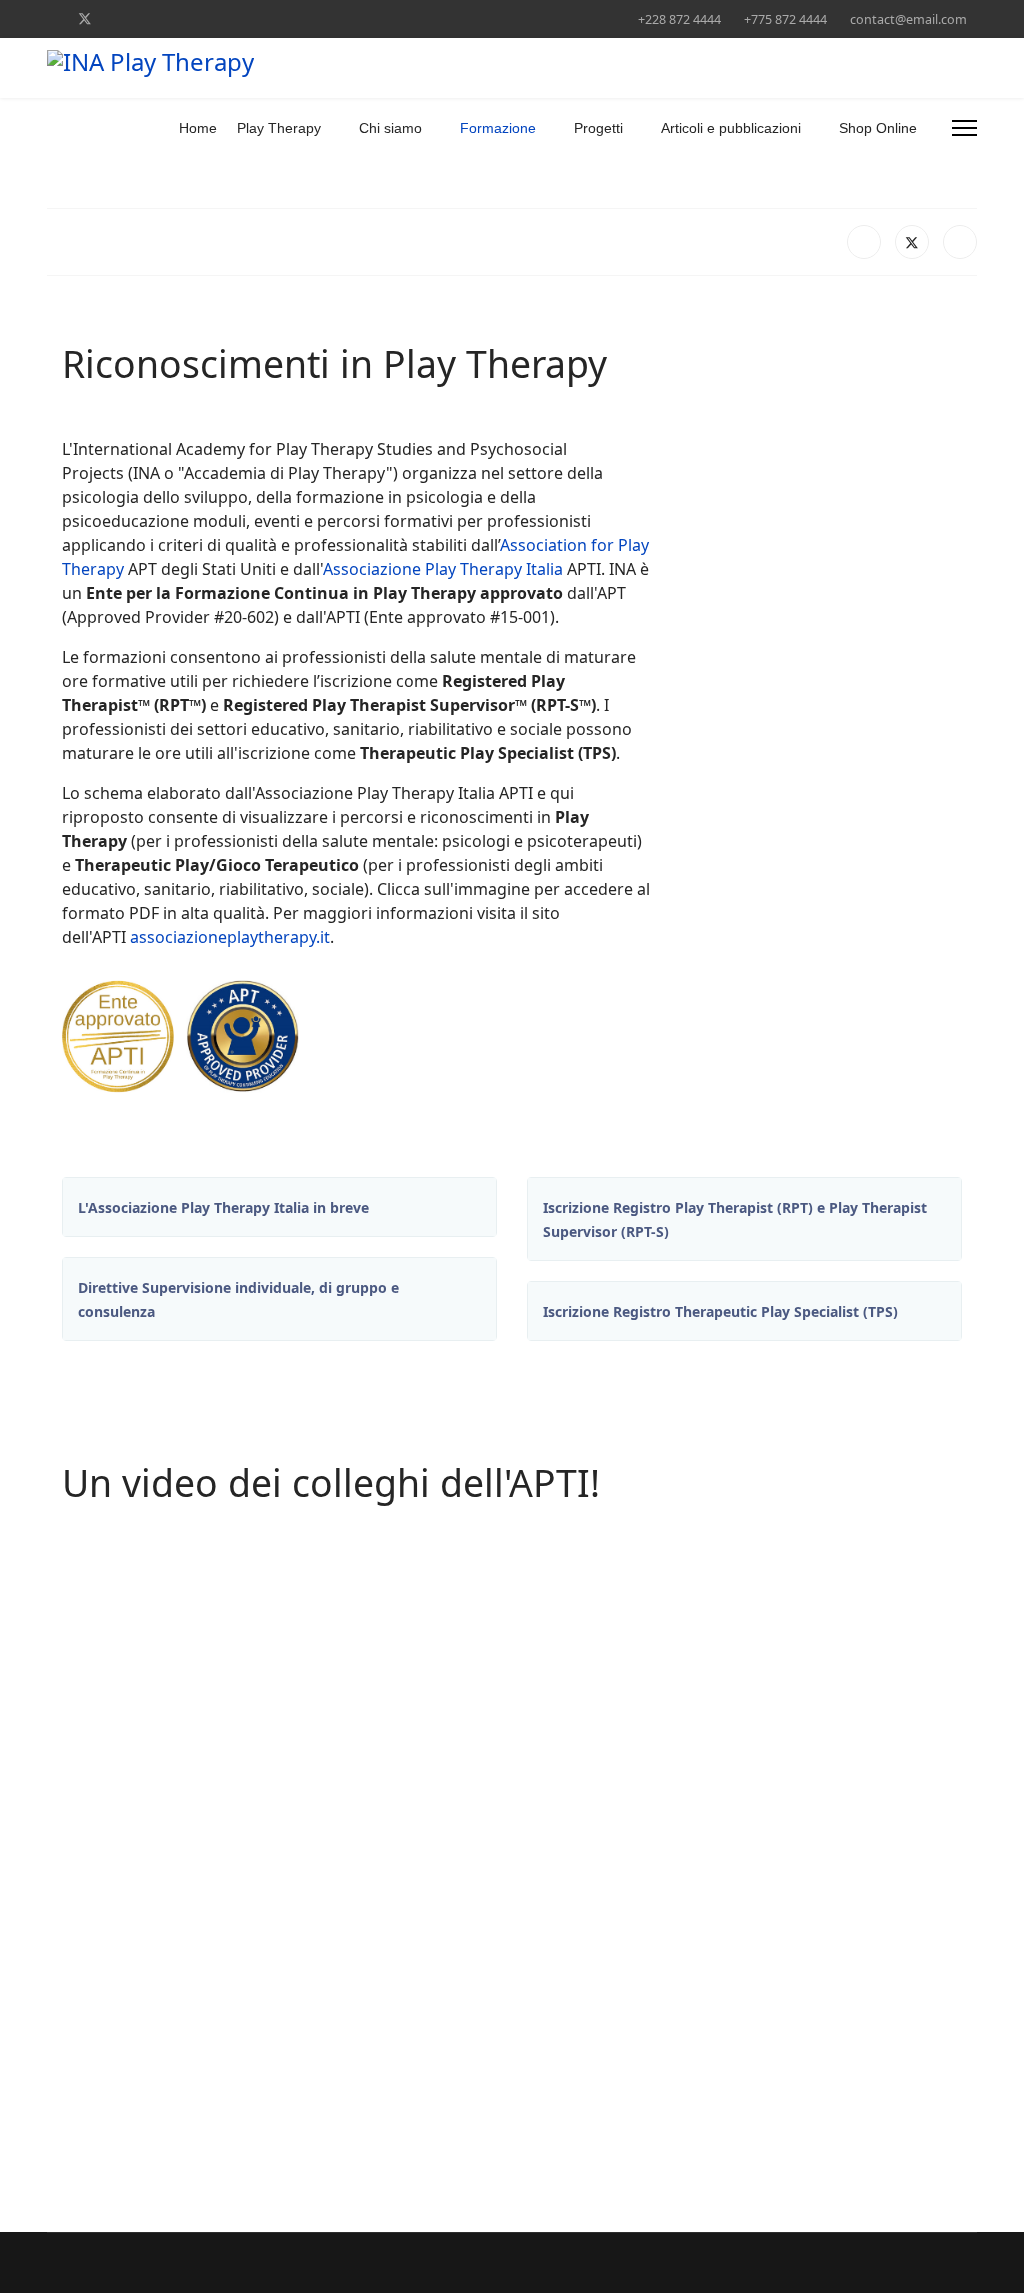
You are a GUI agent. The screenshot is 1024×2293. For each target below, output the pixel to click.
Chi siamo (390, 128)
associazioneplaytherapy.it (230, 937)
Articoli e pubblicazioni (731, 128)
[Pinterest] (117, 18)
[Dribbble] (210, 18)
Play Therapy (279, 128)
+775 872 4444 (785, 19)
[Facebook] (52, 18)
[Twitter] (85, 18)
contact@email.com (908, 19)
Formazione (498, 128)
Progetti (598, 128)
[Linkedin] (179, 18)
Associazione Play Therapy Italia (443, 569)
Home (198, 128)
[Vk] (396, 18)
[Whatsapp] (334, 18)
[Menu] (964, 128)
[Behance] (272, 18)
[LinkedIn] (960, 242)
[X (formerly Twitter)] (912, 242)
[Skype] (303, 18)
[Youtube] (148, 18)
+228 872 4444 (679, 19)
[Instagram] (241, 18)
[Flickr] (365, 18)
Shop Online (878, 128)
